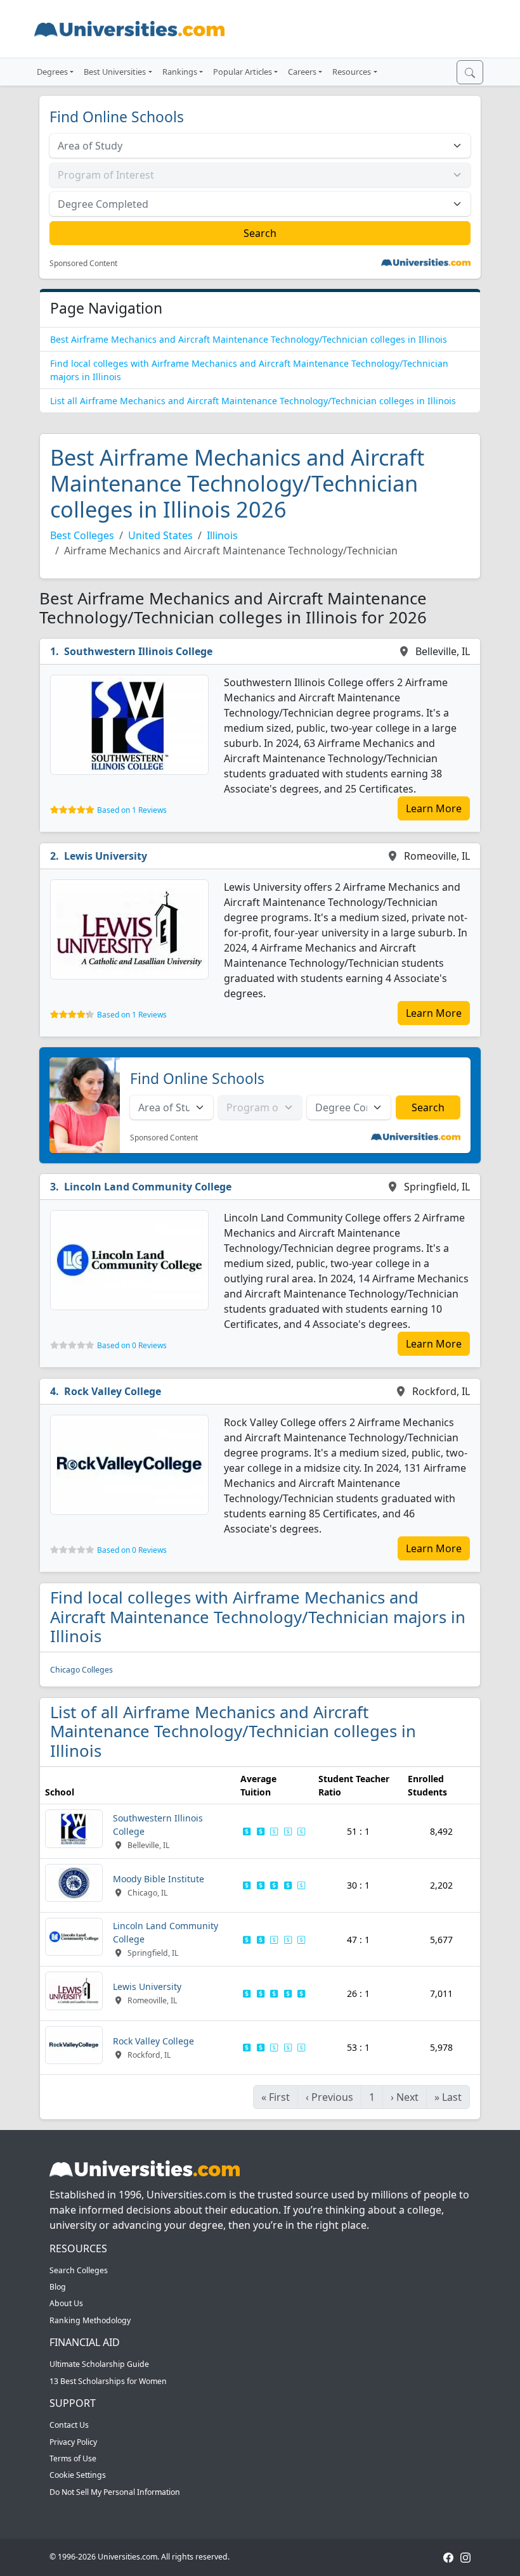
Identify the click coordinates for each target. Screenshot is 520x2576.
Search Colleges (79, 2270)
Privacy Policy (73, 2442)
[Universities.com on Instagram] (465, 2557)
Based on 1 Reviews (132, 810)
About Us (66, 2303)
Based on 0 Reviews (132, 1345)
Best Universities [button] (115, 72)
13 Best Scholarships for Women (108, 2381)
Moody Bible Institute (159, 1879)
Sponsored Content (83, 264)
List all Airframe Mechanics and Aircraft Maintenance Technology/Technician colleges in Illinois (253, 401)
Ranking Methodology (90, 2320)
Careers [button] (302, 72)
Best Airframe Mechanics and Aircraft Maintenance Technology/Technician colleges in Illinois (249, 339)
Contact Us (69, 2425)
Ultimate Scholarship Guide (99, 2364)
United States (160, 535)
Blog (58, 2287)
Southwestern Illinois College (138, 651)
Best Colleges (82, 535)
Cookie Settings (78, 2475)
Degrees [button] (52, 72)
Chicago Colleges (81, 1670)
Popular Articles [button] (243, 72)
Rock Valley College (113, 1391)
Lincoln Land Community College (148, 1187)
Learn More (434, 808)
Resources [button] (352, 72)
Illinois (222, 535)
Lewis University (106, 856)
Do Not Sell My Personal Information (115, 2492)
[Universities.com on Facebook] (448, 2557)
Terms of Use (73, 2458)
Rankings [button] (180, 72)
